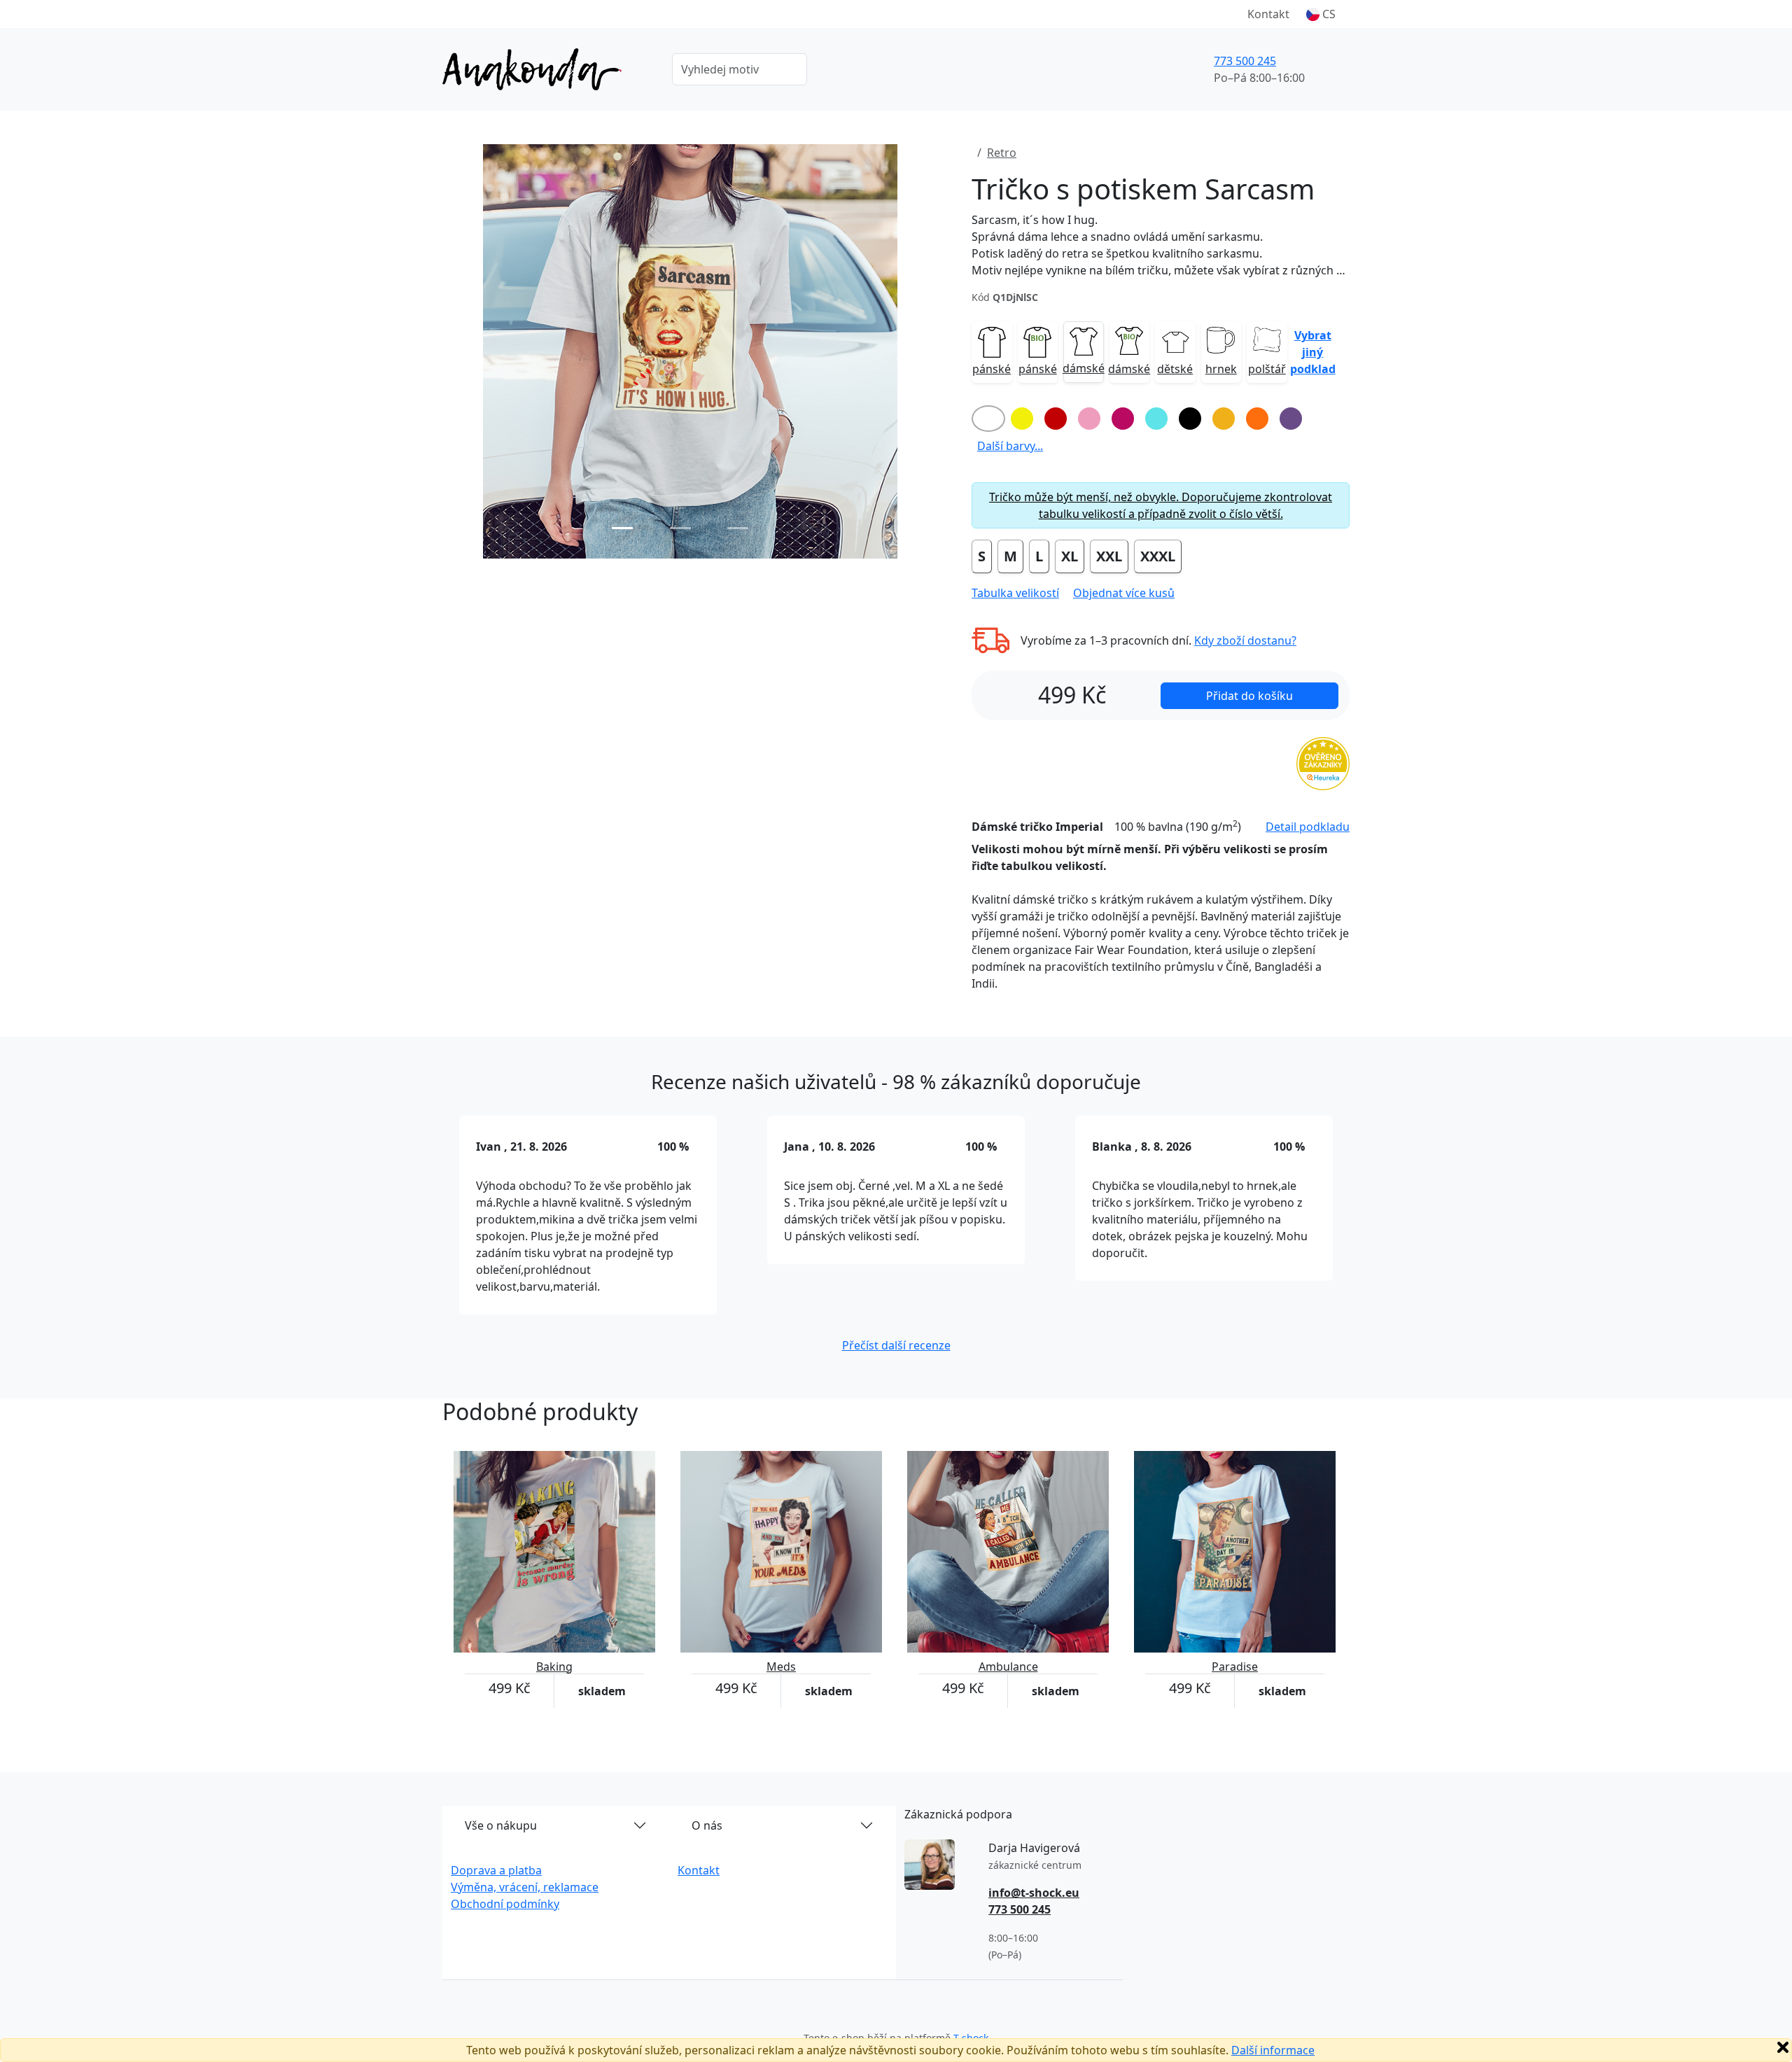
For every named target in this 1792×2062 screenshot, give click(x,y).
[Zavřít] (1783, 2047)
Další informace (1273, 2050)
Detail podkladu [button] (1308, 827)
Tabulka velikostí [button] (1015, 593)
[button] (1321, 14)
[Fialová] (1291, 419)
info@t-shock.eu (1034, 1893)
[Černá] (1190, 419)
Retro (1002, 153)
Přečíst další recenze (896, 1345)
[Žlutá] (1022, 419)
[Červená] (1056, 419)
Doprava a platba (496, 1870)
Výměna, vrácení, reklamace (525, 1887)
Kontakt (1268, 14)
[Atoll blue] (1156, 419)
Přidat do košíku (1249, 696)
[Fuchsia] (1123, 419)
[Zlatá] (1224, 419)
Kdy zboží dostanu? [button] (1245, 640)
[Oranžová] (1257, 419)
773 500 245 (1245, 61)
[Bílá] (988, 419)
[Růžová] (1089, 419)
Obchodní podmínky (505, 1904)
